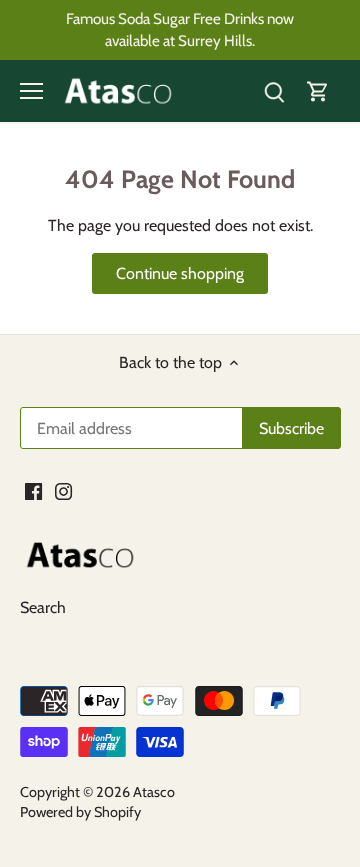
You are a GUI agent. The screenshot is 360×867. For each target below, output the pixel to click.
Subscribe (294, 470)
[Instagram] (239, 536)
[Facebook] (209, 536)
